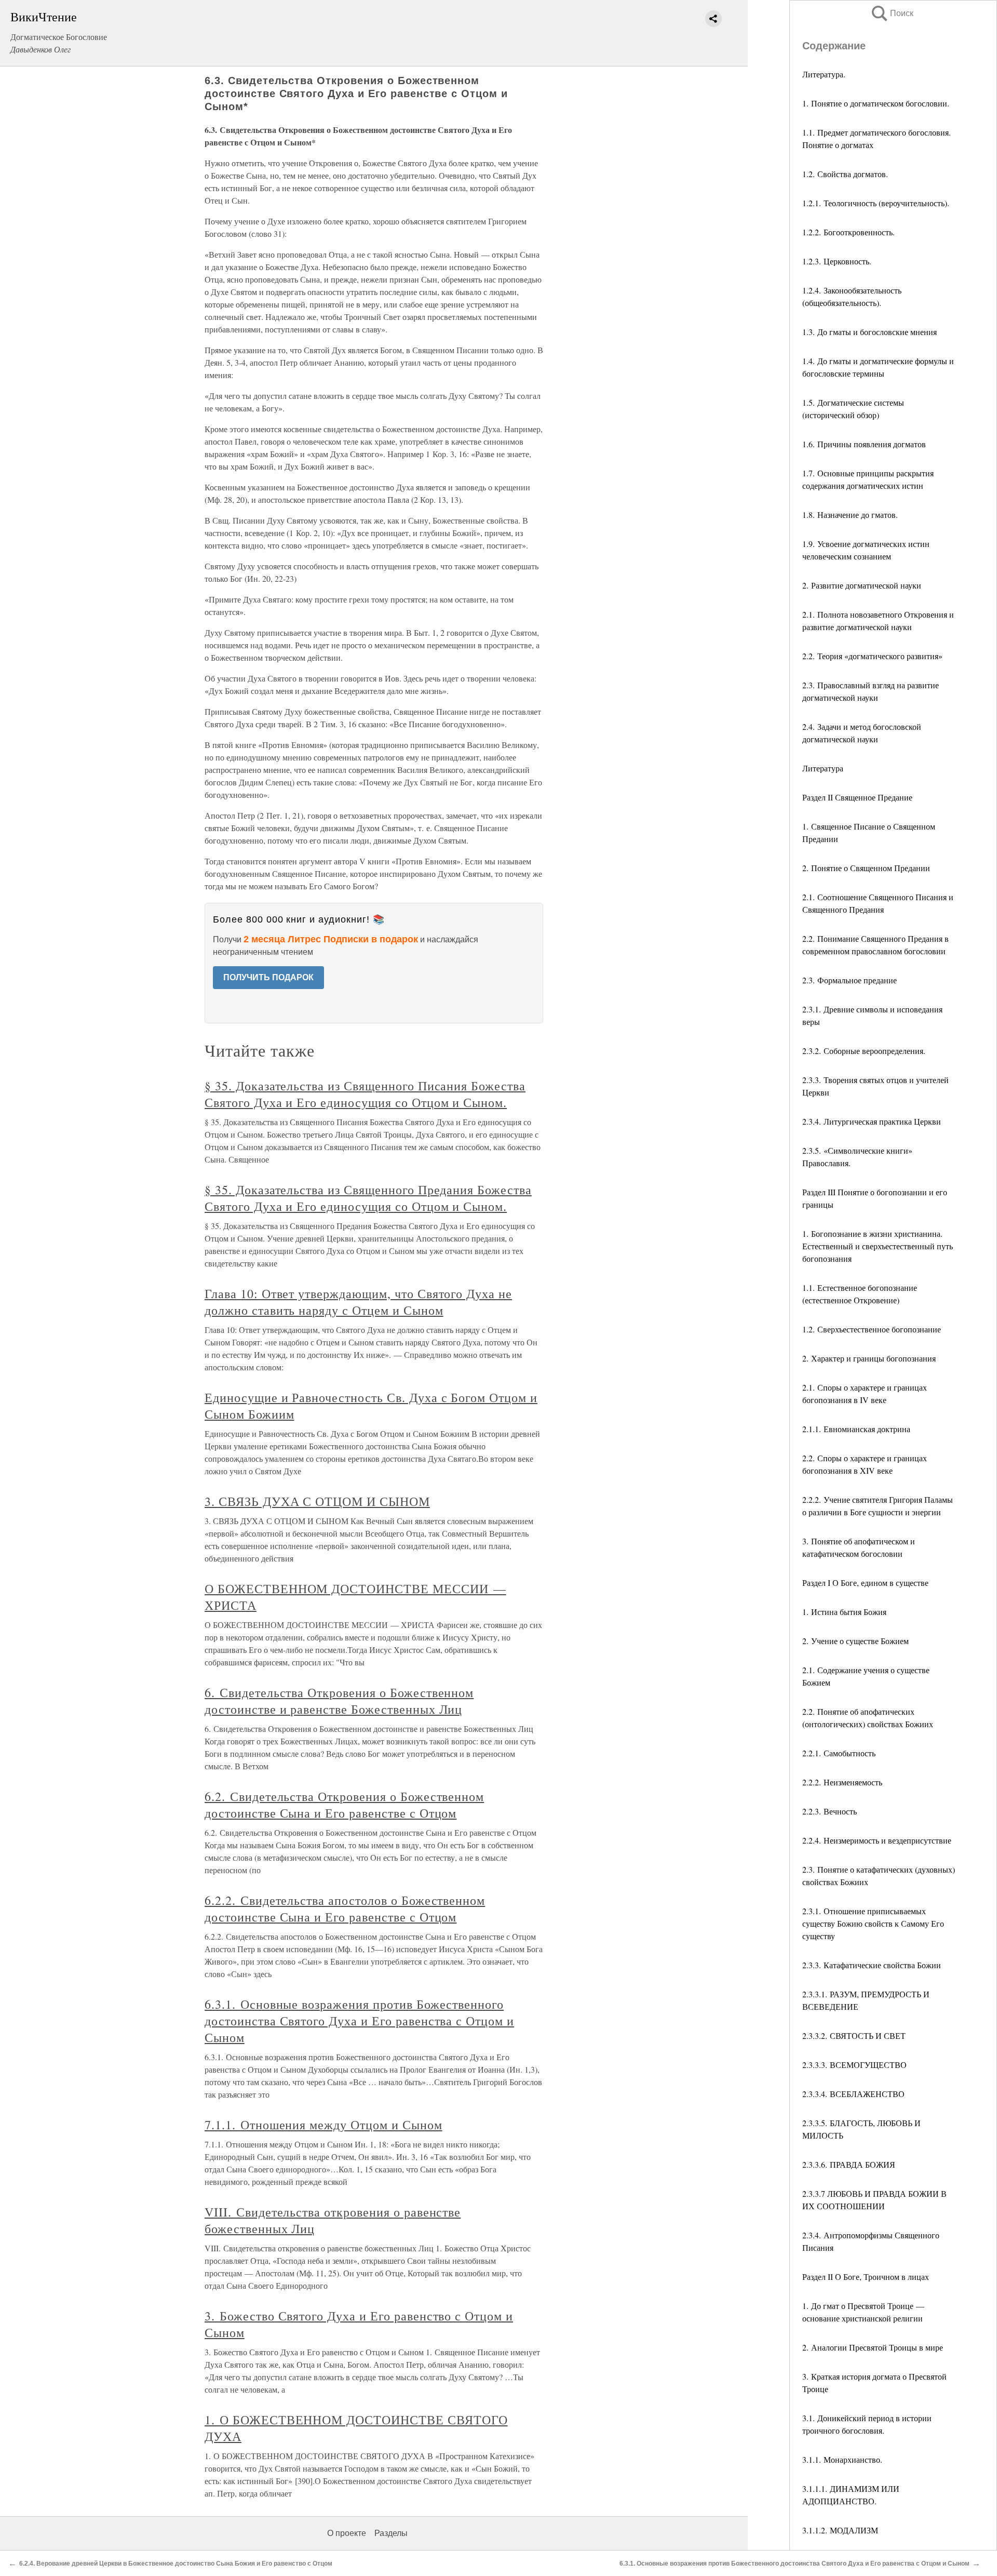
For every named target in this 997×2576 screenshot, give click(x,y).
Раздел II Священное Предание (857, 797)
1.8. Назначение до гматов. (850, 515)
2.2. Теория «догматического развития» (872, 656)
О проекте (347, 2533)
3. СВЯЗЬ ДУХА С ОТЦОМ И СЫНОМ (317, 1501)
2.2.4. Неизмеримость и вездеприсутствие (877, 1840)
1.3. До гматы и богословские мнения (870, 332)
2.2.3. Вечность (830, 1811)
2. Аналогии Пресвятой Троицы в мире (873, 2347)
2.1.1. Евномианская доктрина (856, 1429)
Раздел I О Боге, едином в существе (865, 1583)
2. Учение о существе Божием (855, 1641)
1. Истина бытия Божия (844, 1612)
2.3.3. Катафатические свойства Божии (872, 1965)
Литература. (824, 74)
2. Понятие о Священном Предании (866, 868)
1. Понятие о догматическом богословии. (876, 103)
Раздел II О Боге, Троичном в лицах (866, 2277)
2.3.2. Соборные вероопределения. (864, 1051)
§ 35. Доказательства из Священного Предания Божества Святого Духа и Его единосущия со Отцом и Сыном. (368, 1198)
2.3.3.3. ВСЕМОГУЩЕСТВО (854, 2065)
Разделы (391, 2533)
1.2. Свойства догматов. (845, 174)
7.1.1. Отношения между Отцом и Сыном (324, 2125)
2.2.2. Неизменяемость (842, 1782)
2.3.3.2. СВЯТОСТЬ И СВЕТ (854, 2036)
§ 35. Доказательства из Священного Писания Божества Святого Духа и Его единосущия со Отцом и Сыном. (365, 1094)
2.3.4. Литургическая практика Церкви (872, 1121)
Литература (823, 768)
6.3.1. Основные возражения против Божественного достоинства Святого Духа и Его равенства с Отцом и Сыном (359, 2021)
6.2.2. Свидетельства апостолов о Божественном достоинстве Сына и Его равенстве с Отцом (345, 1908)
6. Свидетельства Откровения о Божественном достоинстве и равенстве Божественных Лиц (339, 1701)
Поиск (892, 13)
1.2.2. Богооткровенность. (848, 232)
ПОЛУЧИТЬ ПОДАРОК (268, 977)
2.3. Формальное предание (850, 980)
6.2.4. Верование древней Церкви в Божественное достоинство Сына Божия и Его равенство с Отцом (176, 2564)
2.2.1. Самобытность (839, 1753)
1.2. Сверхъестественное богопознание (872, 1329)
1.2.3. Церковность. (837, 261)
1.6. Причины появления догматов (864, 444)
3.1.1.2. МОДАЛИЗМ (840, 2530)
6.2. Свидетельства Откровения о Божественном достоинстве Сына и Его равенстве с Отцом (344, 1805)
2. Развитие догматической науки (862, 585)
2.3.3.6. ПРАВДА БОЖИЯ (849, 2164)
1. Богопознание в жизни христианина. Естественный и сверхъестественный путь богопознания (878, 1246)
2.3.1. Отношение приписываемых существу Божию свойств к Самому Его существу (873, 1923)
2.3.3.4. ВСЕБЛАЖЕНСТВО (853, 2094)
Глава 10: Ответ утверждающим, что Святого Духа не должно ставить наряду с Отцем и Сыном (358, 1302)
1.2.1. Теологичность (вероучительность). (876, 203)
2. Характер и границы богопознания (869, 1358)
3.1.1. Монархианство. (842, 2459)
